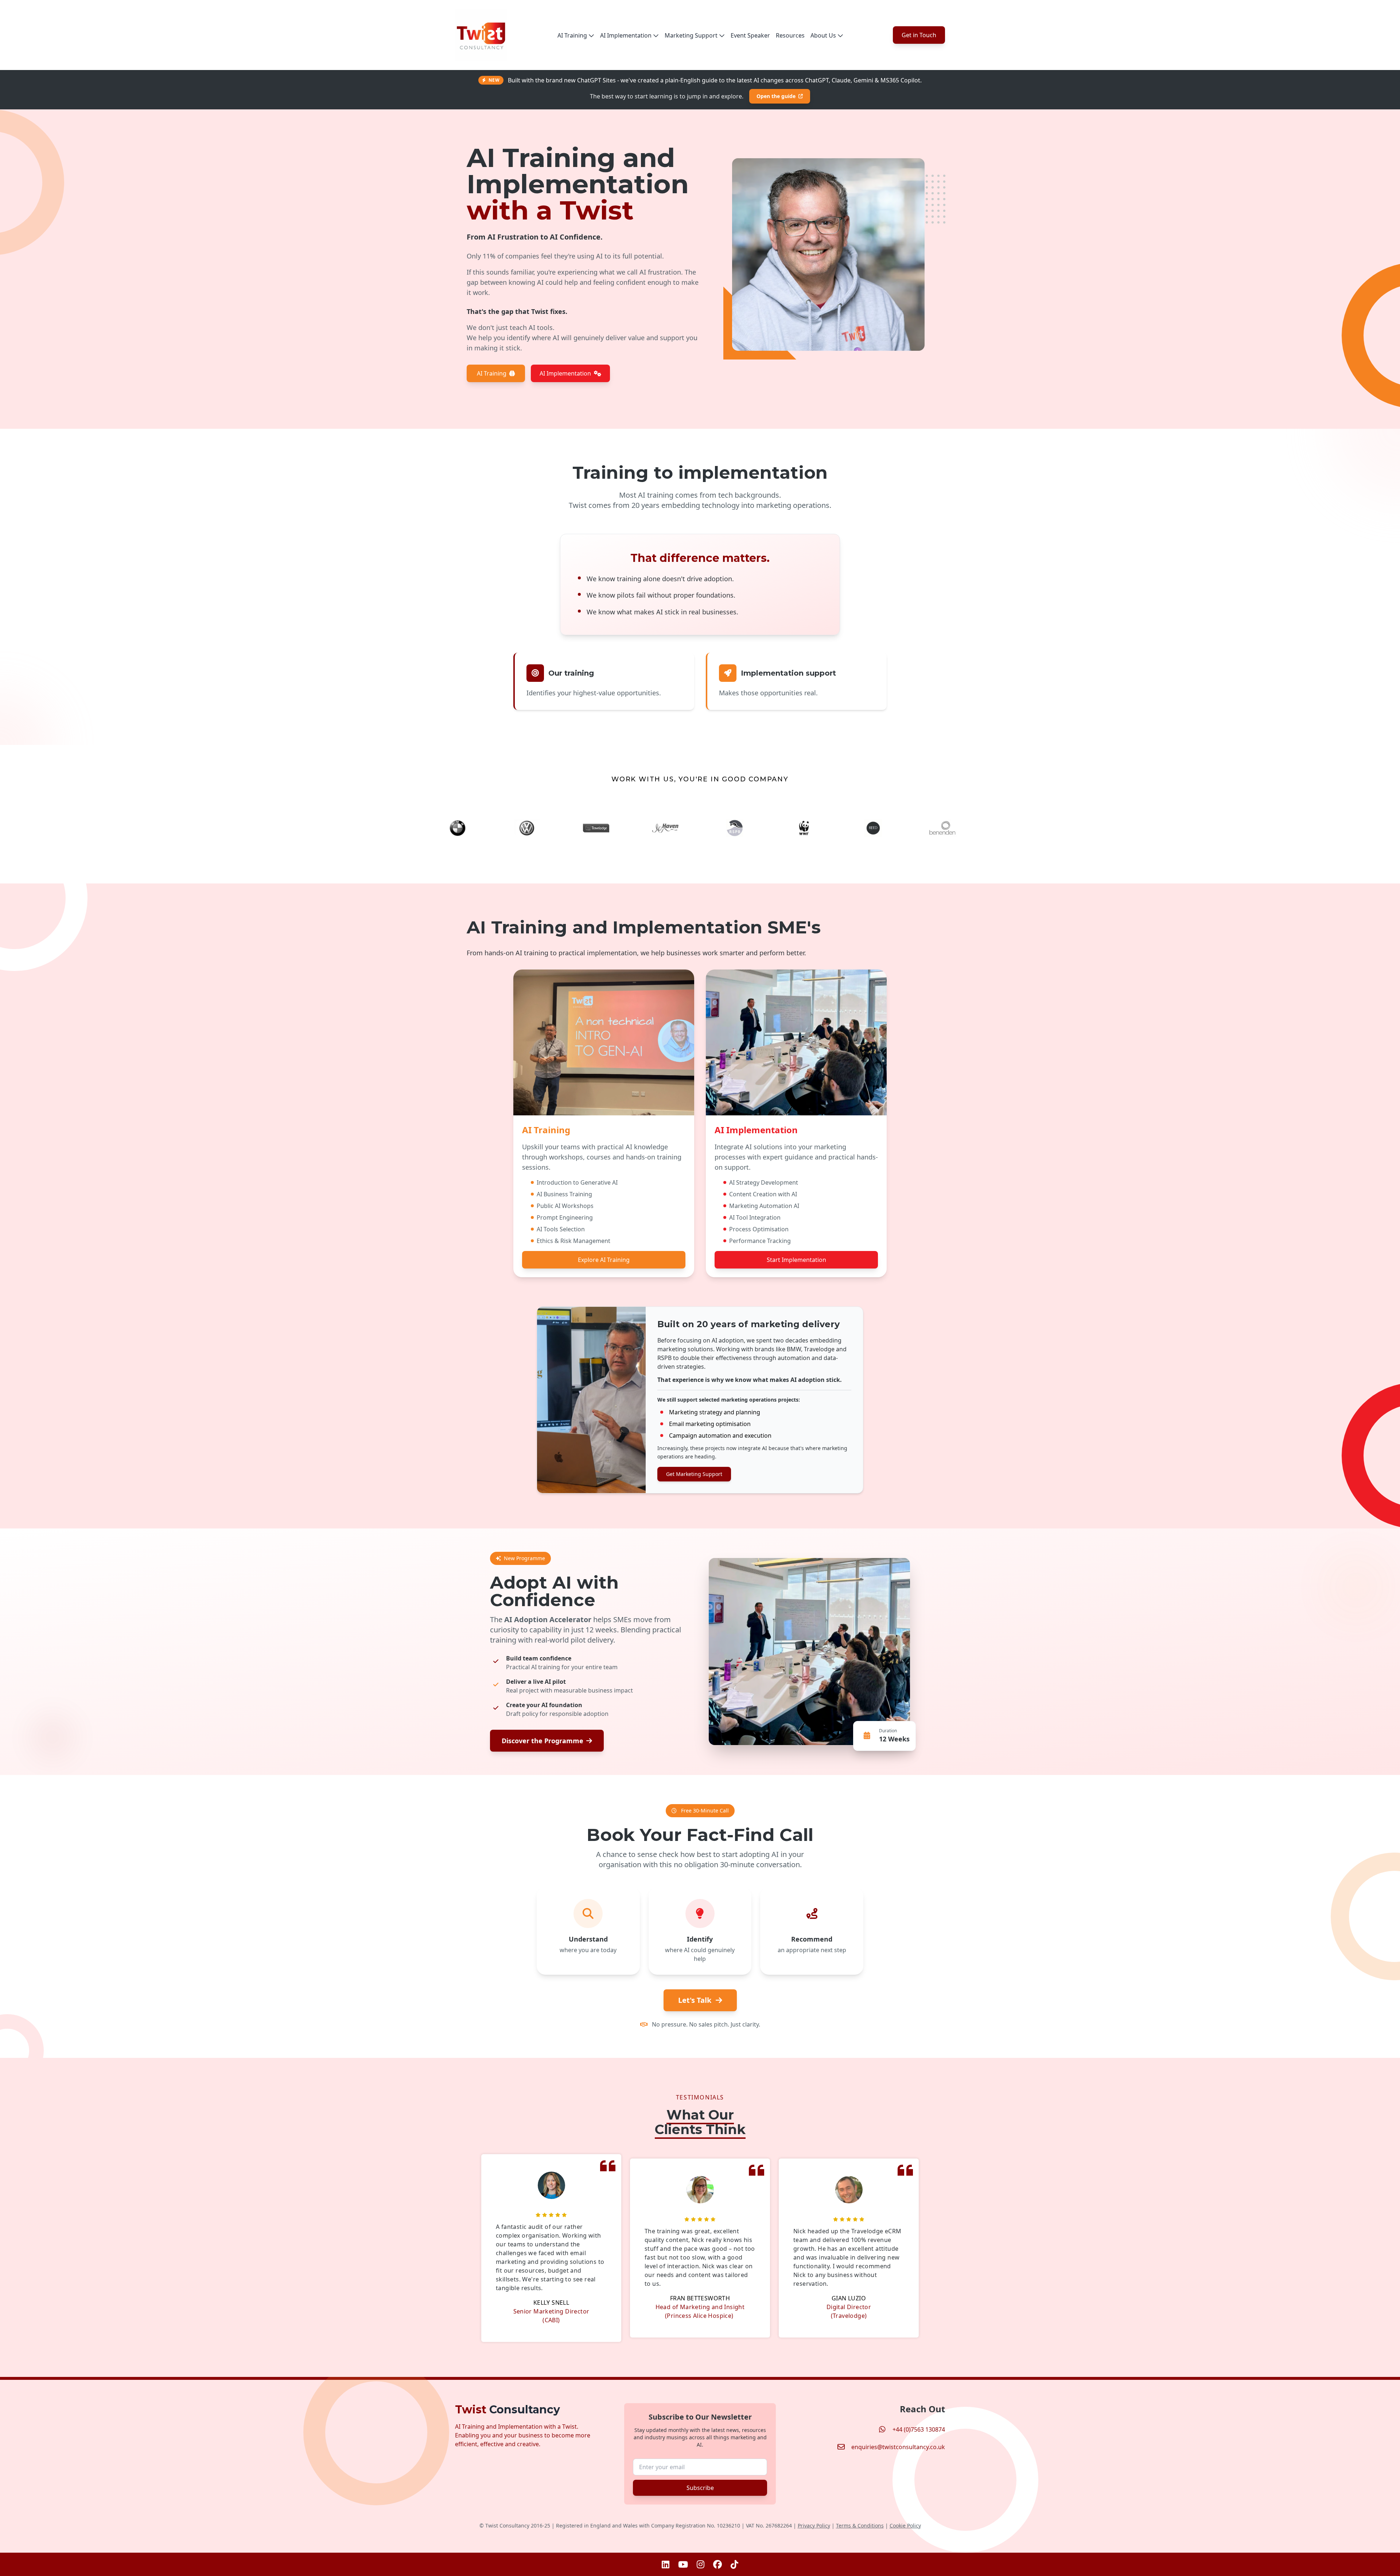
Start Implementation (796, 1260)
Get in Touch (919, 35)
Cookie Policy (905, 2526)
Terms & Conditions (860, 2526)
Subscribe (700, 2488)
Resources (790, 35)
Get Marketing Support (694, 1474)
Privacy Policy (814, 2526)
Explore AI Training (604, 1260)
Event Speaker (750, 35)
